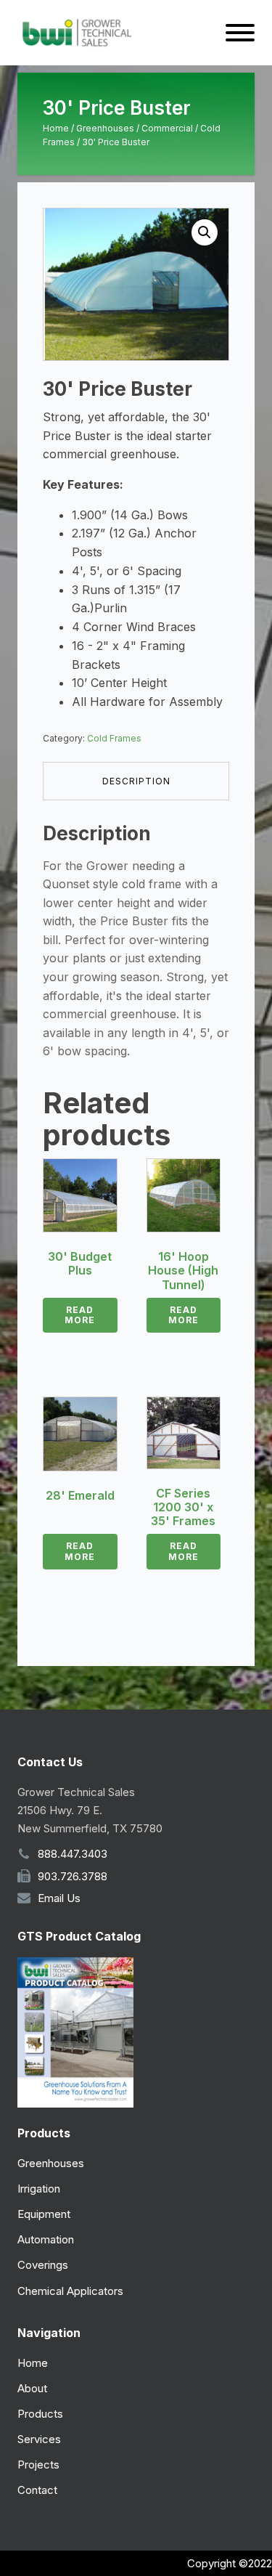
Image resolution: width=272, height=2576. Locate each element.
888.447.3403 (73, 1854)
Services (39, 2439)
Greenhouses (105, 128)
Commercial (167, 128)
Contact (37, 2490)
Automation (46, 2239)
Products (40, 2414)
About (32, 2388)
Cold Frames (114, 738)
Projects (38, 2465)
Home (56, 128)
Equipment (44, 2214)
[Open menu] (240, 33)
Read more (80, 1315)
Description (136, 781)
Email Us (59, 1898)
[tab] (136, 781)
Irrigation (39, 2189)
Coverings (43, 2265)
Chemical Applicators (70, 2291)
